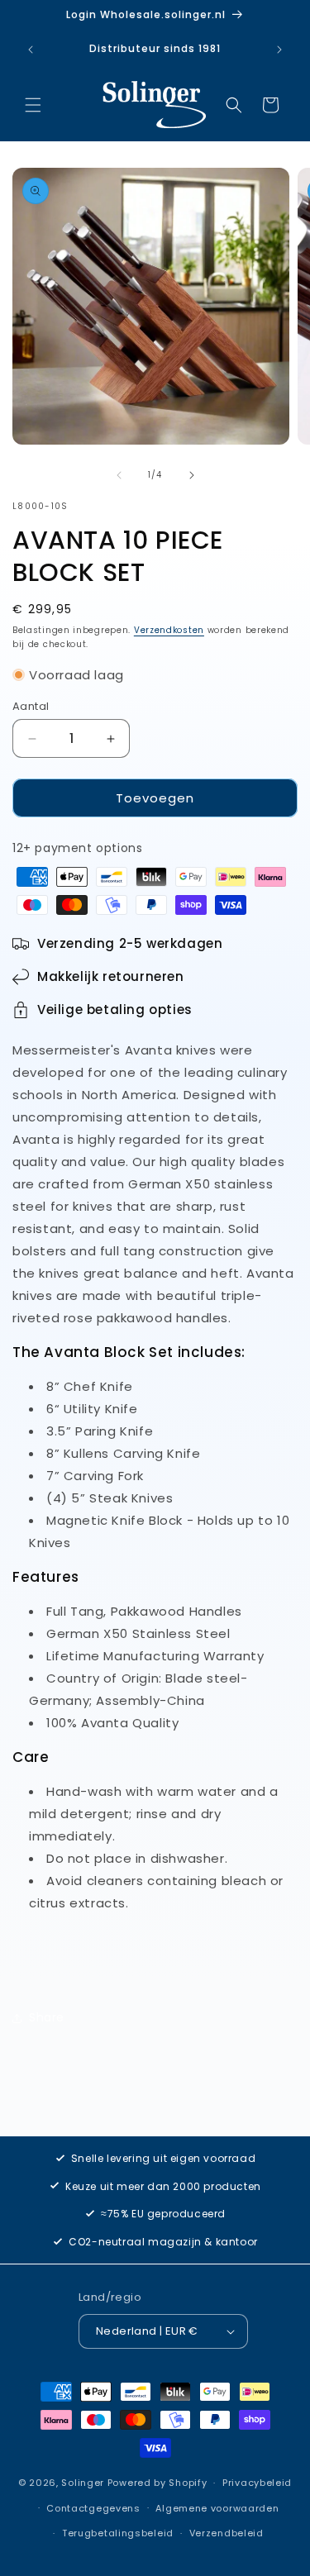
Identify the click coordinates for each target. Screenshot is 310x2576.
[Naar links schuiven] (119, 475)
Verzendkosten (169, 630)
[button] (33, 105)
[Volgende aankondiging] (279, 50)
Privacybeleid (257, 2483)
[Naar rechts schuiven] (192, 475)
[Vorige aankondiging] (31, 50)
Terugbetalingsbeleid (118, 2533)
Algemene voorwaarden (217, 2508)
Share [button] (47, 2017)
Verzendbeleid (227, 2533)
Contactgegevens (93, 2508)
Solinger (83, 2483)
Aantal (31, 706)
